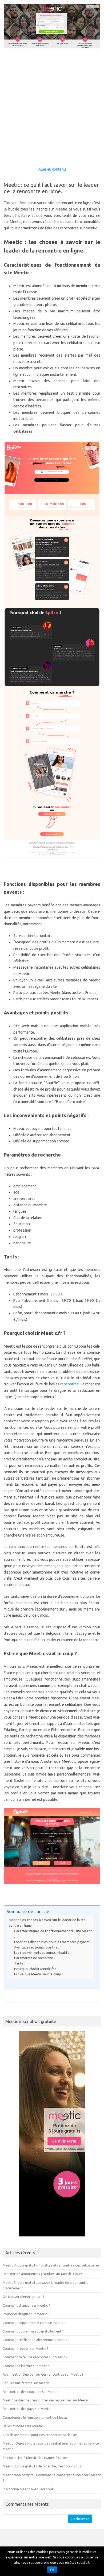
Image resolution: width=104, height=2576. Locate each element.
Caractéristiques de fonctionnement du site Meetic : (53, 1934)
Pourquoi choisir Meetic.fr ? (35, 1969)
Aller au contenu (52, 169)
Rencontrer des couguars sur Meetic (30, 2392)
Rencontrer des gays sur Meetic (27, 2409)
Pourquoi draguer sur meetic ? (26, 2314)
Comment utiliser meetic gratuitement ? (33, 2331)
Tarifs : (19, 1963)
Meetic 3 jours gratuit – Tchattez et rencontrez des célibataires (51, 2265)
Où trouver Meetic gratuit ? (23, 2297)
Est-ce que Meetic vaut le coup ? (39, 1974)
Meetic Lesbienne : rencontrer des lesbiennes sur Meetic (46, 2400)
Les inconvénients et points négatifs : (42, 1952)
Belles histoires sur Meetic (23, 2426)
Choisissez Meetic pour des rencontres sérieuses (40, 2435)
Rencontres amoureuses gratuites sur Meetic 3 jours (43, 2274)
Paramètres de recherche (34, 1958)
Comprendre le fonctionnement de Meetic (35, 2417)
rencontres (69, 1384)
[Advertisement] (52, 104)
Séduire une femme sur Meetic (26, 2383)
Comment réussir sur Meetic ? (25, 2348)
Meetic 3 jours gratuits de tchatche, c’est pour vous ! (43, 2466)
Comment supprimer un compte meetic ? (34, 2323)
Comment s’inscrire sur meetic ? (27, 2366)
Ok (52, 2570)
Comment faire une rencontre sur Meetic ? (35, 2357)
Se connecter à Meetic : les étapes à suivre (35, 2458)
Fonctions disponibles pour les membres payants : (53, 1942)
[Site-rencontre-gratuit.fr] (52, 47)
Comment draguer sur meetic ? (26, 2305)
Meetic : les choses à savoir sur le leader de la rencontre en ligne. (48, 1923)
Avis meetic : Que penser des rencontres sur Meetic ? (43, 2374)
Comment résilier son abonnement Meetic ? (36, 2340)
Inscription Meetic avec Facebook (28, 2489)
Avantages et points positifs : (37, 1947)
